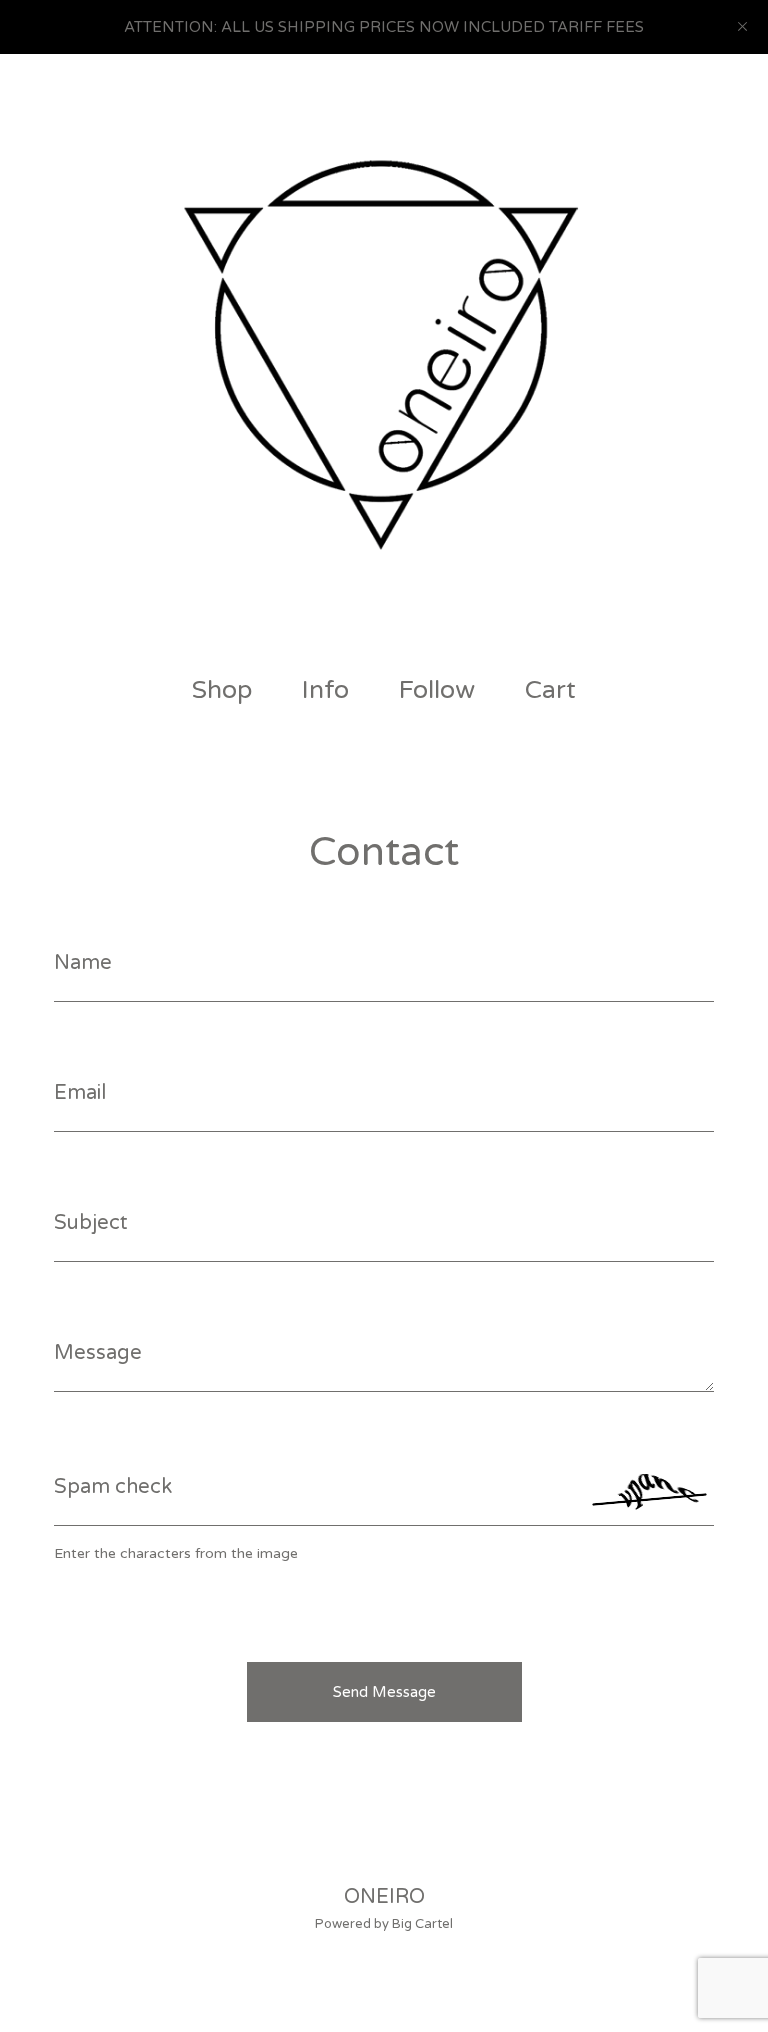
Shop (222, 690)
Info (325, 690)
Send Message (384, 1692)
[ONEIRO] (384, 354)
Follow (437, 690)
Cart (555, 689)
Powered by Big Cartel (384, 1924)
